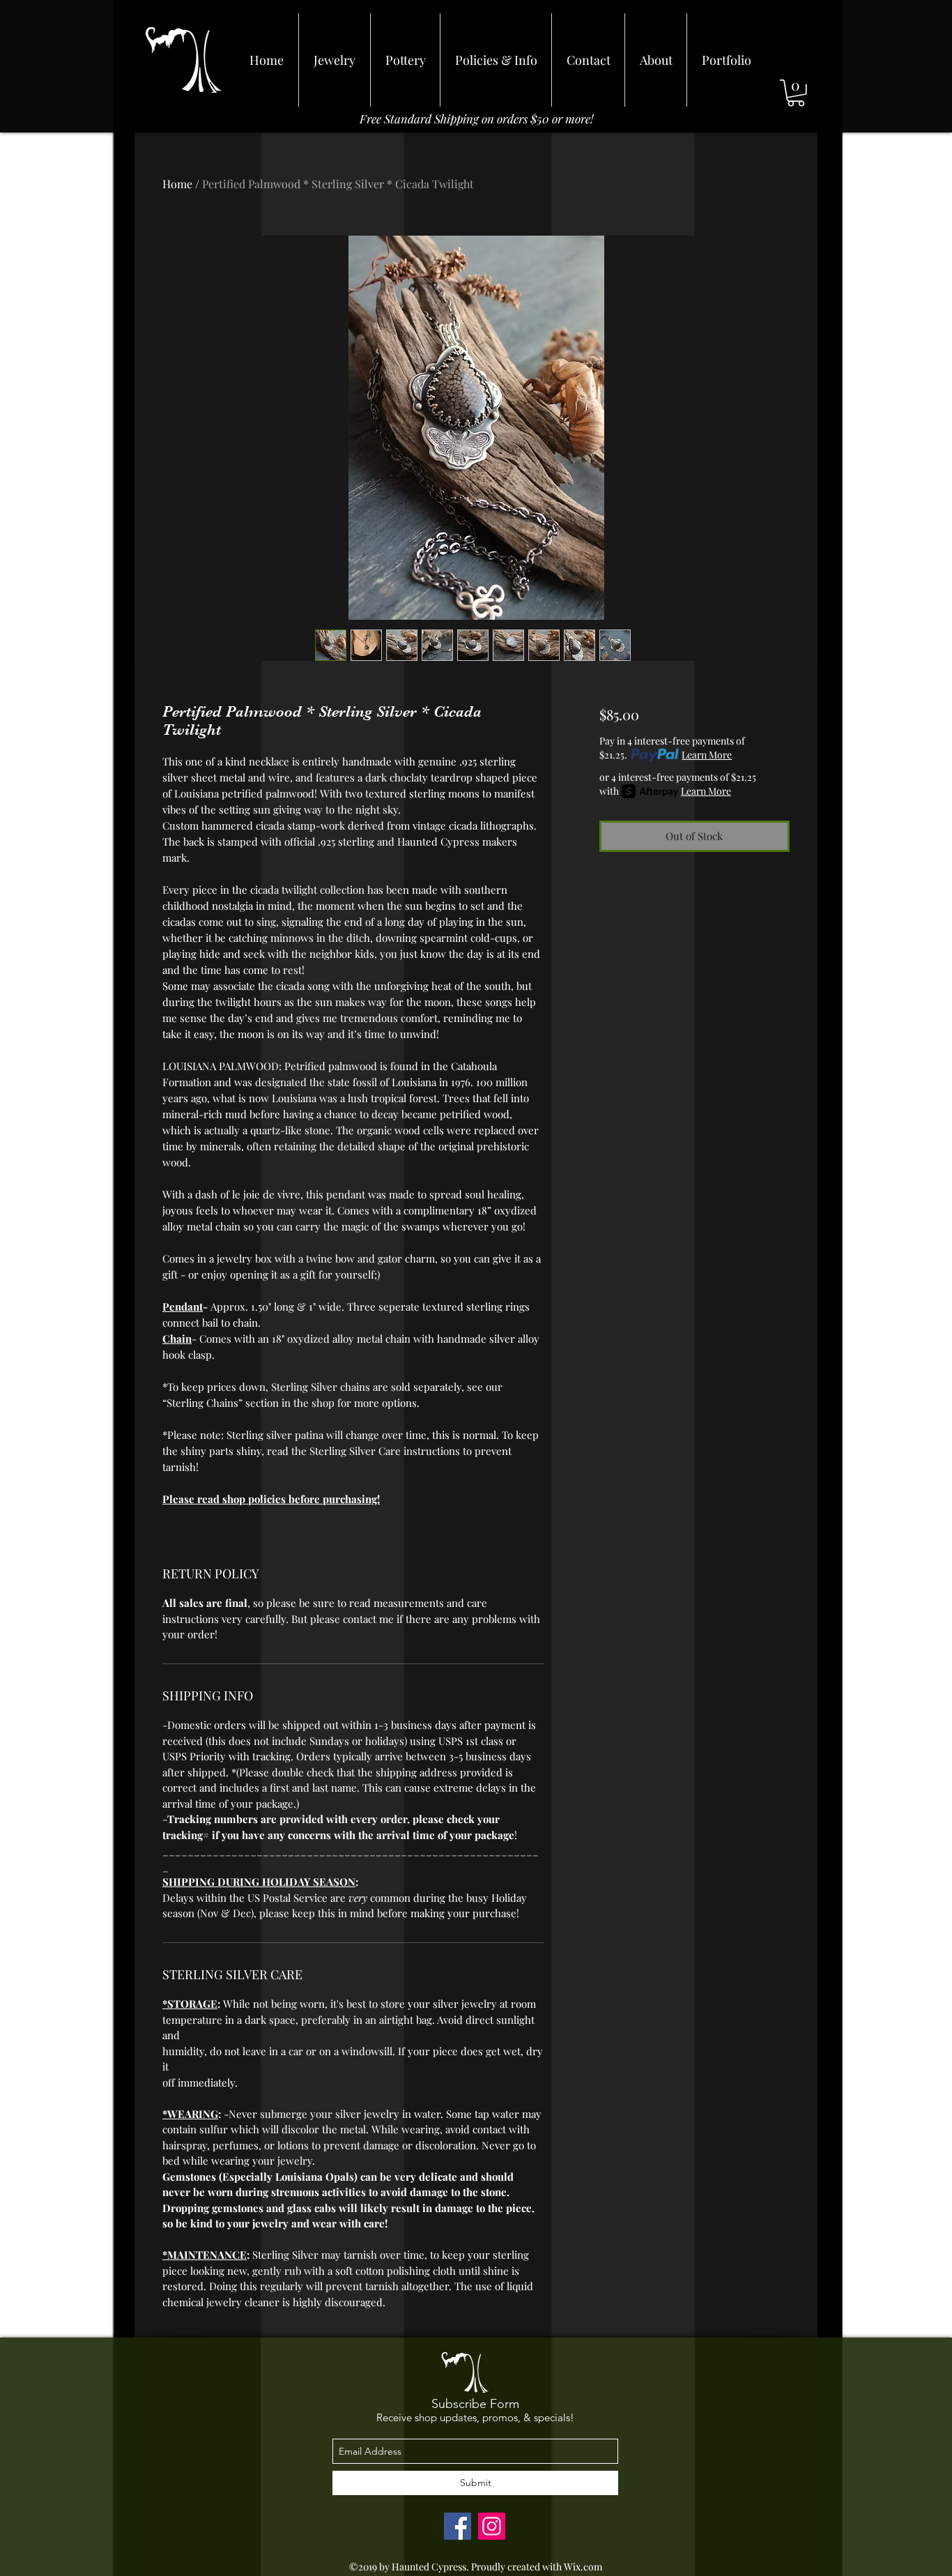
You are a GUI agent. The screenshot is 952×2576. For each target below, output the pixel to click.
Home (177, 184)
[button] (796, 93)
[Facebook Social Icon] (458, 2526)
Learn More (707, 755)
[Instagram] (492, 2526)
